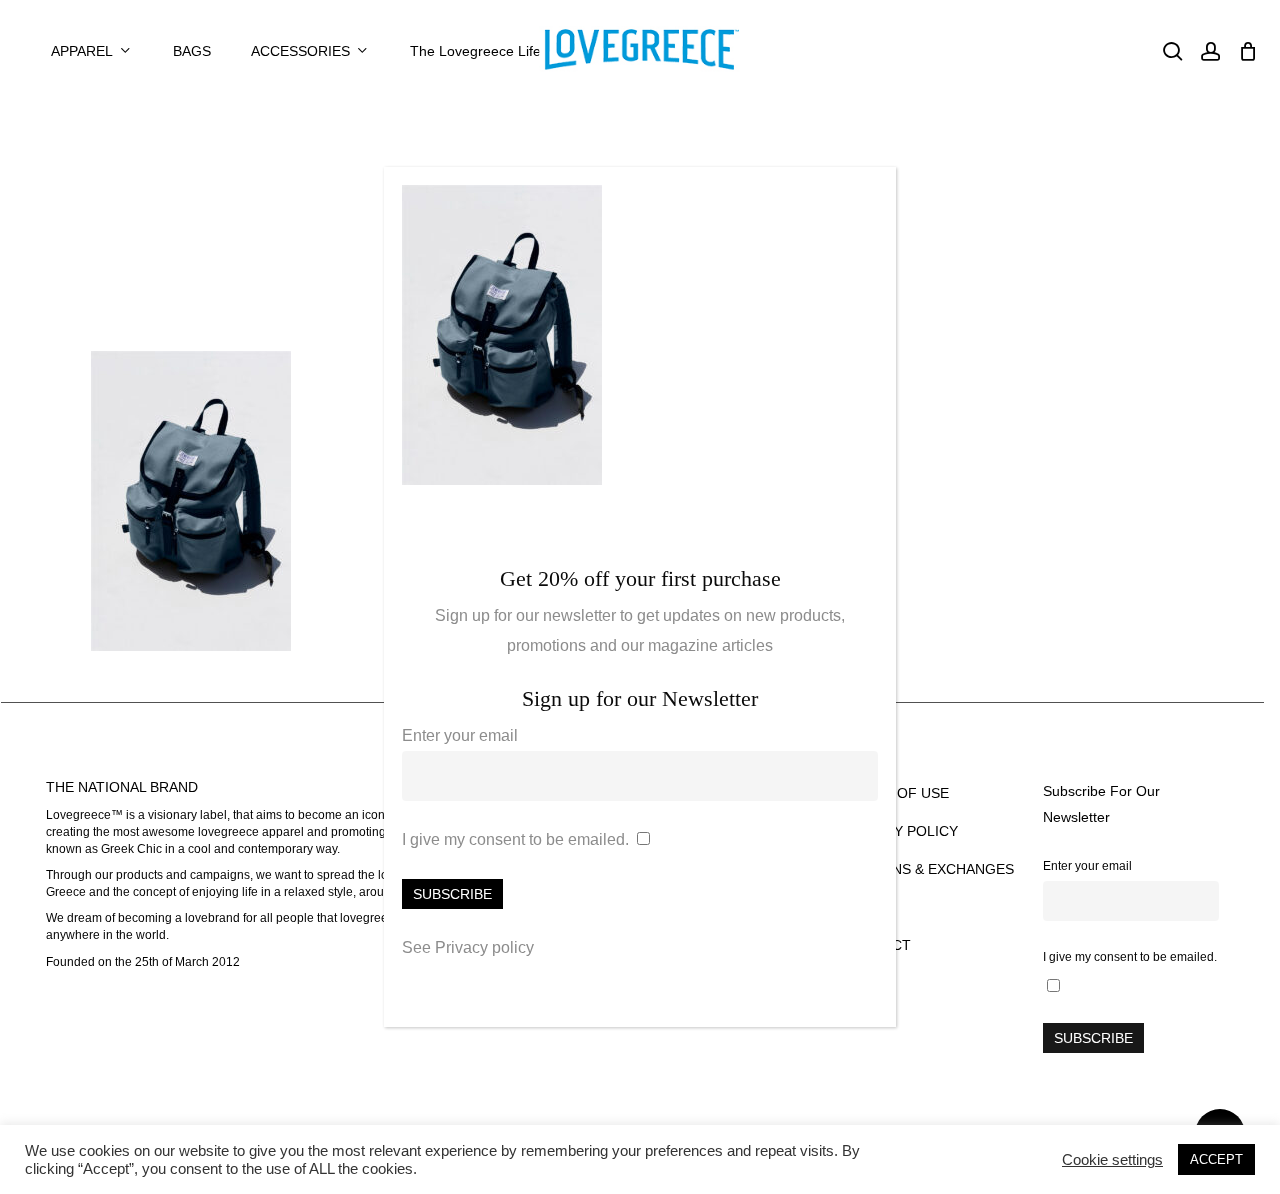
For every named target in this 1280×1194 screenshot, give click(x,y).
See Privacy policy (468, 947)
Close (872, 193)
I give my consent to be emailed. (515, 839)
